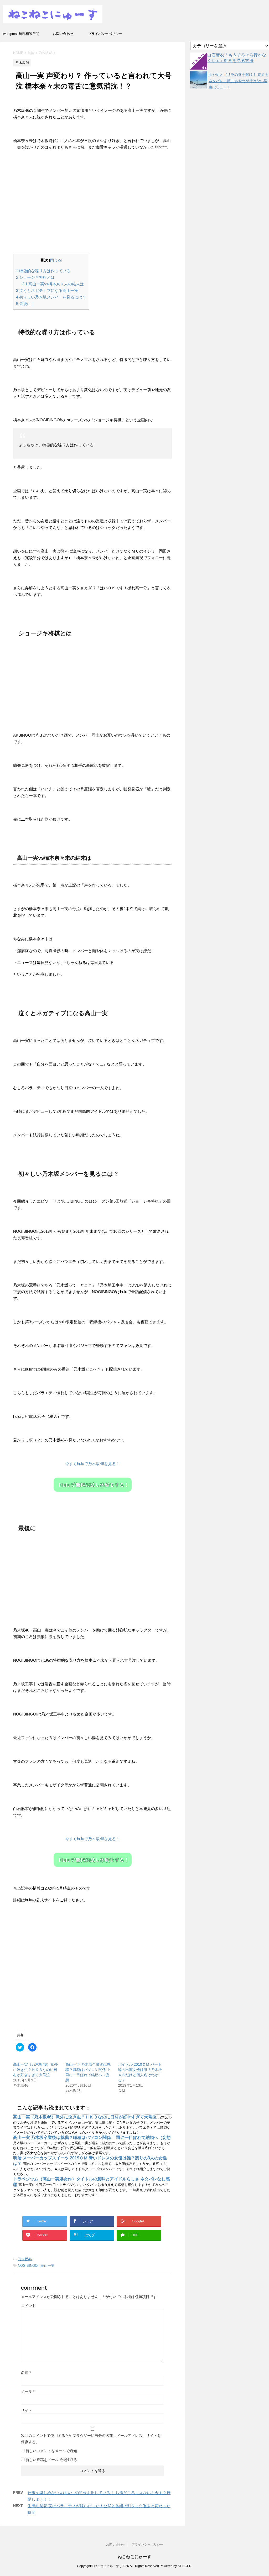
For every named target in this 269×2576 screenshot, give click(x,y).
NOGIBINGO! (28, 2266)
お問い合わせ (63, 34)
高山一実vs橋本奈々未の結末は (53, 284)
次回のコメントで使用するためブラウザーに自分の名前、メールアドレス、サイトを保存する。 (91, 2439)
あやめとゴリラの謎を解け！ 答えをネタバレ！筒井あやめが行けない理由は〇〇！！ (239, 81)
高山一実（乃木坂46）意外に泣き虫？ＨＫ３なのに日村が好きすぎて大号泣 (35, 2070)
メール (28, 2391)
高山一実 (48, 2266)
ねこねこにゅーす (134, 2557)
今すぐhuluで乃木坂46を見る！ (92, 1464)
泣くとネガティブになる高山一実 (47, 290)
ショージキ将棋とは (35, 277)
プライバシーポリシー (105, 34)
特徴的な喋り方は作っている (43, 271)
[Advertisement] (92, 204)
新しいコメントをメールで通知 (51, 2451)
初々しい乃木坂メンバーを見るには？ (51, 297)
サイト (27, 2410)
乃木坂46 (25, 2259)
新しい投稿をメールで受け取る (51, 2460)
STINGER (185, 2566)
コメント (28, 2306)
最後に (24, 304)
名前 (26, 2373)
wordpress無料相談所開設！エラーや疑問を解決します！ (21, 35)
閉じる (56, 260)
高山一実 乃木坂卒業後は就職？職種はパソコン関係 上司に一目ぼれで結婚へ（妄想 (92, 2137)
